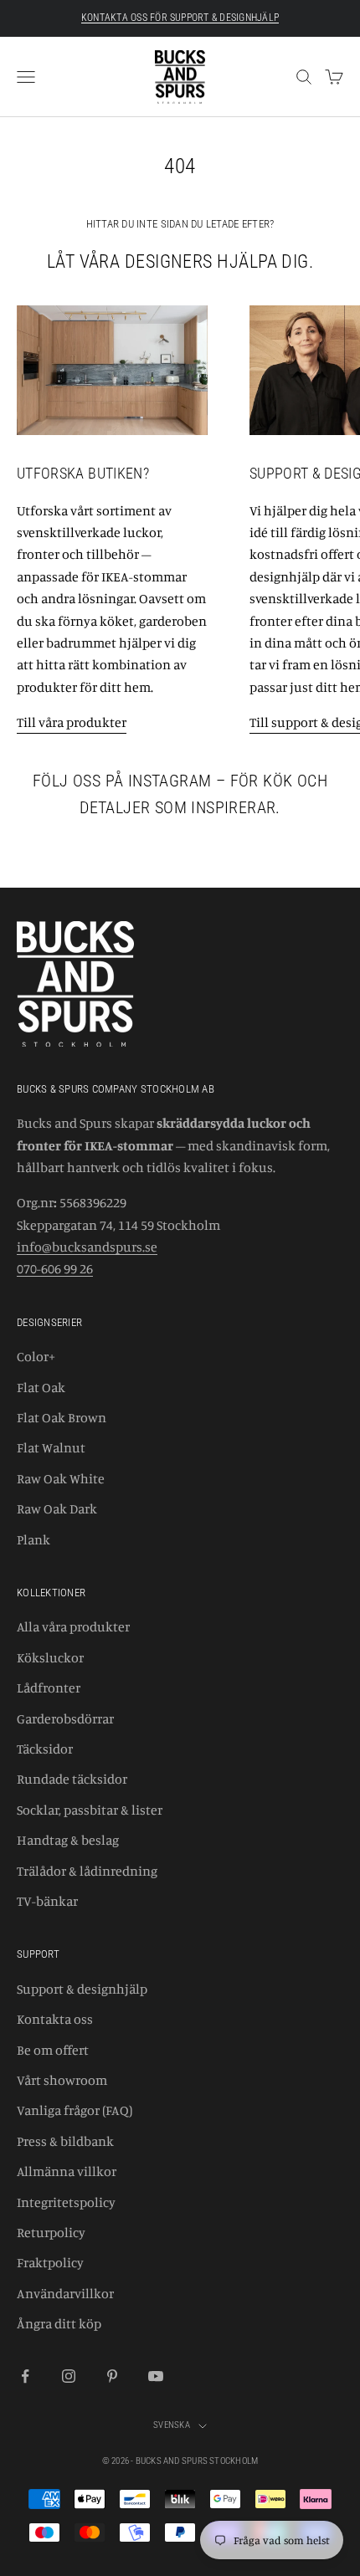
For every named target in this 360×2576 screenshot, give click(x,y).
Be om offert (53, 2050)
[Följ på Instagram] (69, 2376)
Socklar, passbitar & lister (90, 1810)
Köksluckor (50, 1657)
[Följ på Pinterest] (112, 2376)
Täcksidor (45, 1749)
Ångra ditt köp (59, 2323)
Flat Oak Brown (62, 1417)
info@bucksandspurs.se (87, 1247)
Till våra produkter (72, 722)
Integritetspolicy (66, 2202)
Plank (33, 1539)
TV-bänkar (47, 1901)
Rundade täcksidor (72, 1779)
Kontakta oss (55, 2019)
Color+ (36, 1356)
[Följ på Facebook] (25, 2376)
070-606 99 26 (55, 1268)
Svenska (172, 2425)
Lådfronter (49, 1687)
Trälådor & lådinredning (87, 1871)
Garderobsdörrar (65, 1718)
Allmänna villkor (67, 2171)
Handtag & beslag (68, 1840)
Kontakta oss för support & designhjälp (180, 18)
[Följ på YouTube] (156, 2376)
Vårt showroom (62, 2080)
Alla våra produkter (73, 1626)
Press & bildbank (65, 2141)
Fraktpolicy (50, 2262)
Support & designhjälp (82, 1989)
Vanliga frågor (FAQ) (75, 2110)
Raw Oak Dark (57, 1508)
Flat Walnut (51, 1447)
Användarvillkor (65, 2293)
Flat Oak (41, 1387)
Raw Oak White (61, 1478)
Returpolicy (51, 2232)
